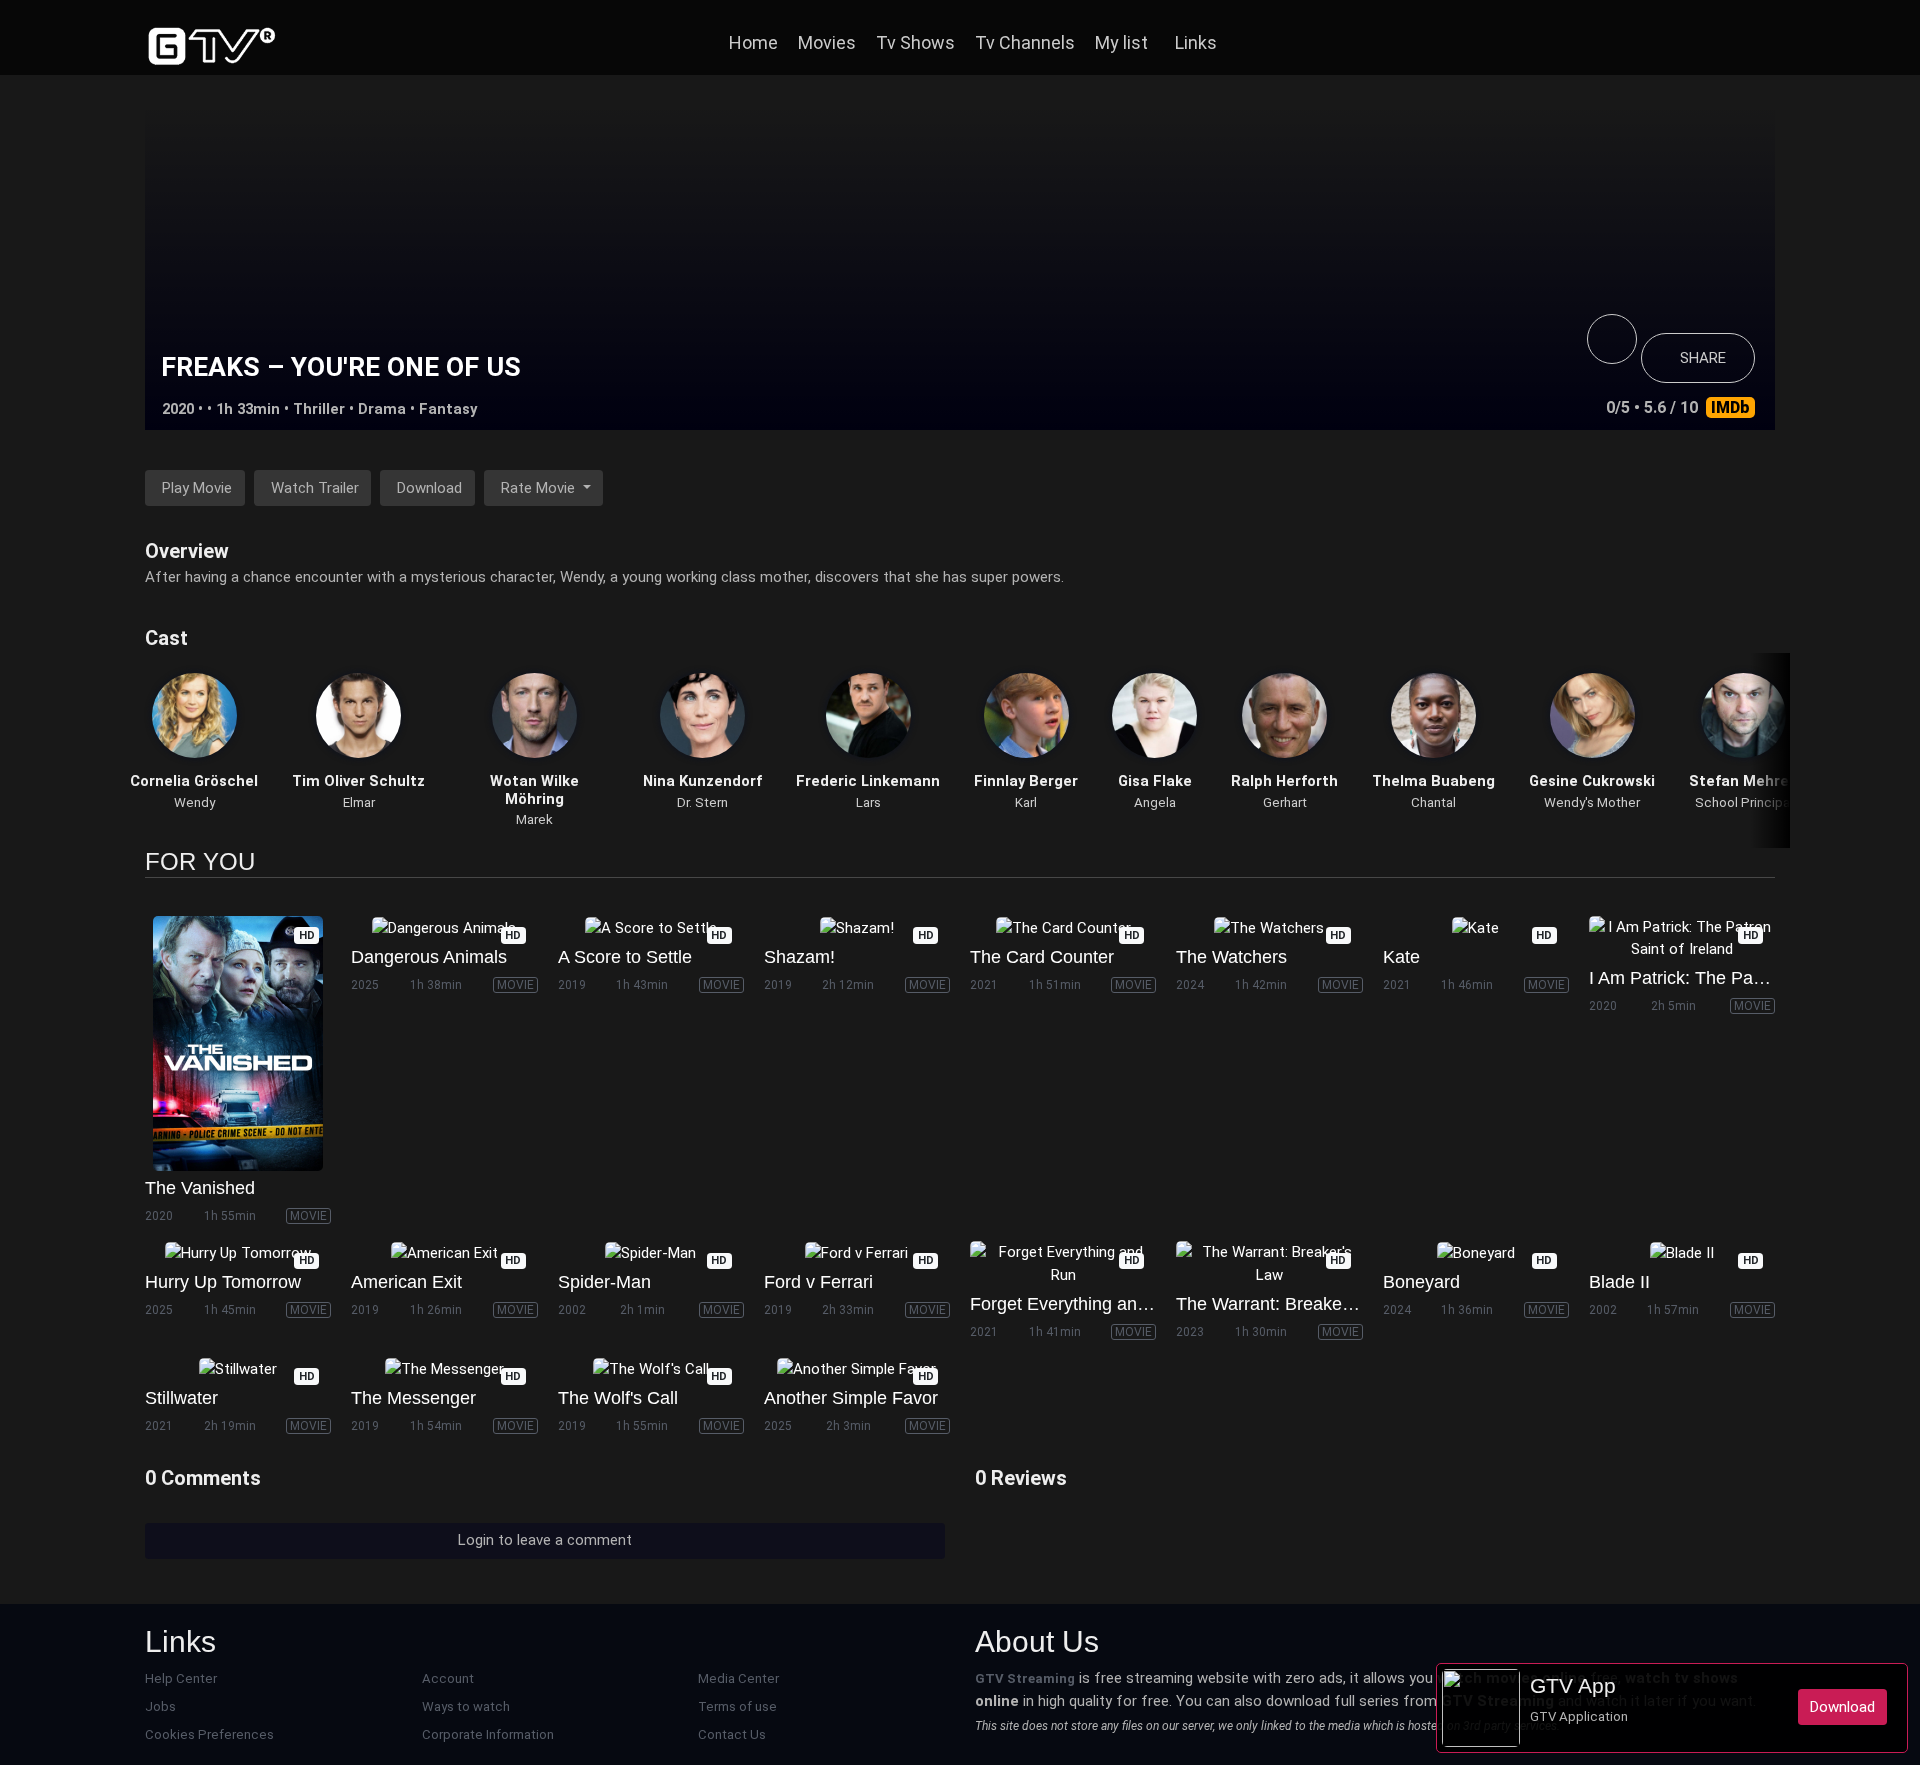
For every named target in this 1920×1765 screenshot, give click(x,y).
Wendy (194, 802)
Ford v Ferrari (818, 1282)
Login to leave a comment (545, 1540)
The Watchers (1231, 957)
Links (1196, 42)
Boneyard (1421, 1282)
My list (1121, 42)
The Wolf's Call (618, 1398)
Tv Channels (1025, 42)
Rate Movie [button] (540, 488)
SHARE (1703, 358)
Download (429, 488)
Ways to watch (466, 1706)
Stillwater (181, 1398)
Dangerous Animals (429, 957)
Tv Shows (915, 42)
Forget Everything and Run (1077, 1304)
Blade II (1619, 1282)
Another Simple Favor (851, 1398)
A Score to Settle (625, 957)
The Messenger (413, 1398)
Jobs (160, 1706)
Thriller (319, 409)
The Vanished (200, 1188)
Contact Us (732, 1734)
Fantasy (448, 409)
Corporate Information (488, 1734)
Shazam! (799, 957)
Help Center (181, 1678)
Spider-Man (604, 1282)
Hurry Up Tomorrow (223, 1282)
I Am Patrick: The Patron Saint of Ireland (1749, 978)
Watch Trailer (315, 488)
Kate (1401, 957)
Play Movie (197, 488)
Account (448, 1678)
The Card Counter (1042, 957)
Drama (382, 409)
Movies (827, 42)
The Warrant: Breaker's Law (1287, 1304)
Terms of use (737, 1706)
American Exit (406, 1282)
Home (753, 42)
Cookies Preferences (209, 1734)
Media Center (738, 1678)
